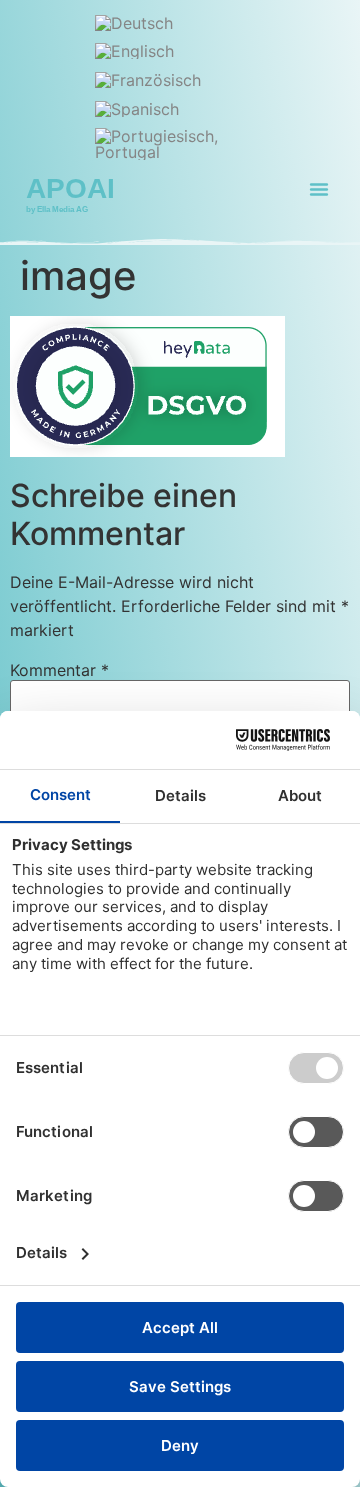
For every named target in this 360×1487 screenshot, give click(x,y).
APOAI (70, 188)
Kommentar (59, 670)
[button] (319, 189)
